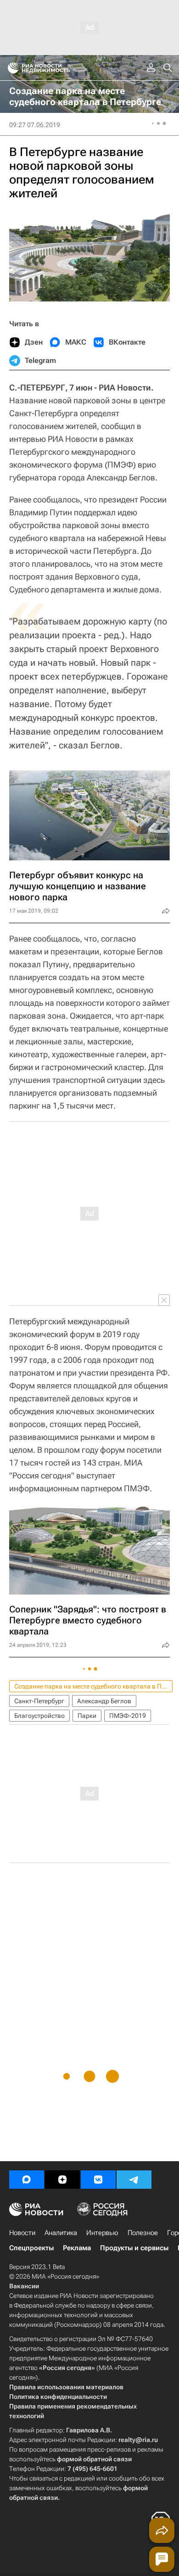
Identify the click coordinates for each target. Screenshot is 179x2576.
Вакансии (24, 2286)
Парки (87, 1716)
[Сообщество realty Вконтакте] (98, 2180)
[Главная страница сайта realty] (55, 68)
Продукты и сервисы (134, 2248)
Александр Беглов (104, 1701)
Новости (22, 2233)
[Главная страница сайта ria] (10, 68)
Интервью (102, 2233)
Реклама (77, 2248)
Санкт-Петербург (39, 1701)
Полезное (143, 2233)
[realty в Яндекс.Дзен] (62, 2180)
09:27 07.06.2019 (35, 125)
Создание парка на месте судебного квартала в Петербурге (93, 1686)
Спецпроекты (31, 2248)
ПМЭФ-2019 (128, 1716)
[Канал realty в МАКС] (27, 2180)
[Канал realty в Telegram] (134, 2180)
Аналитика (61, 2233)
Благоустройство (39, 1716)
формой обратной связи (94, 2459)
